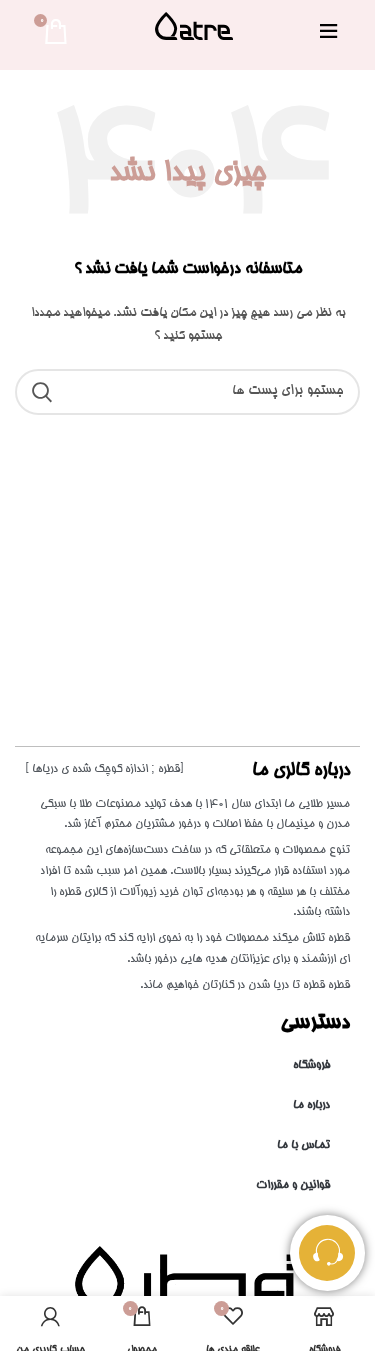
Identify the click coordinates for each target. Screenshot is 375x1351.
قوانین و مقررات (293, 1185)
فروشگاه (311, 1065)
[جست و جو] (42, 392)
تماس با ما (303, 1145)
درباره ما (311, 1105)
